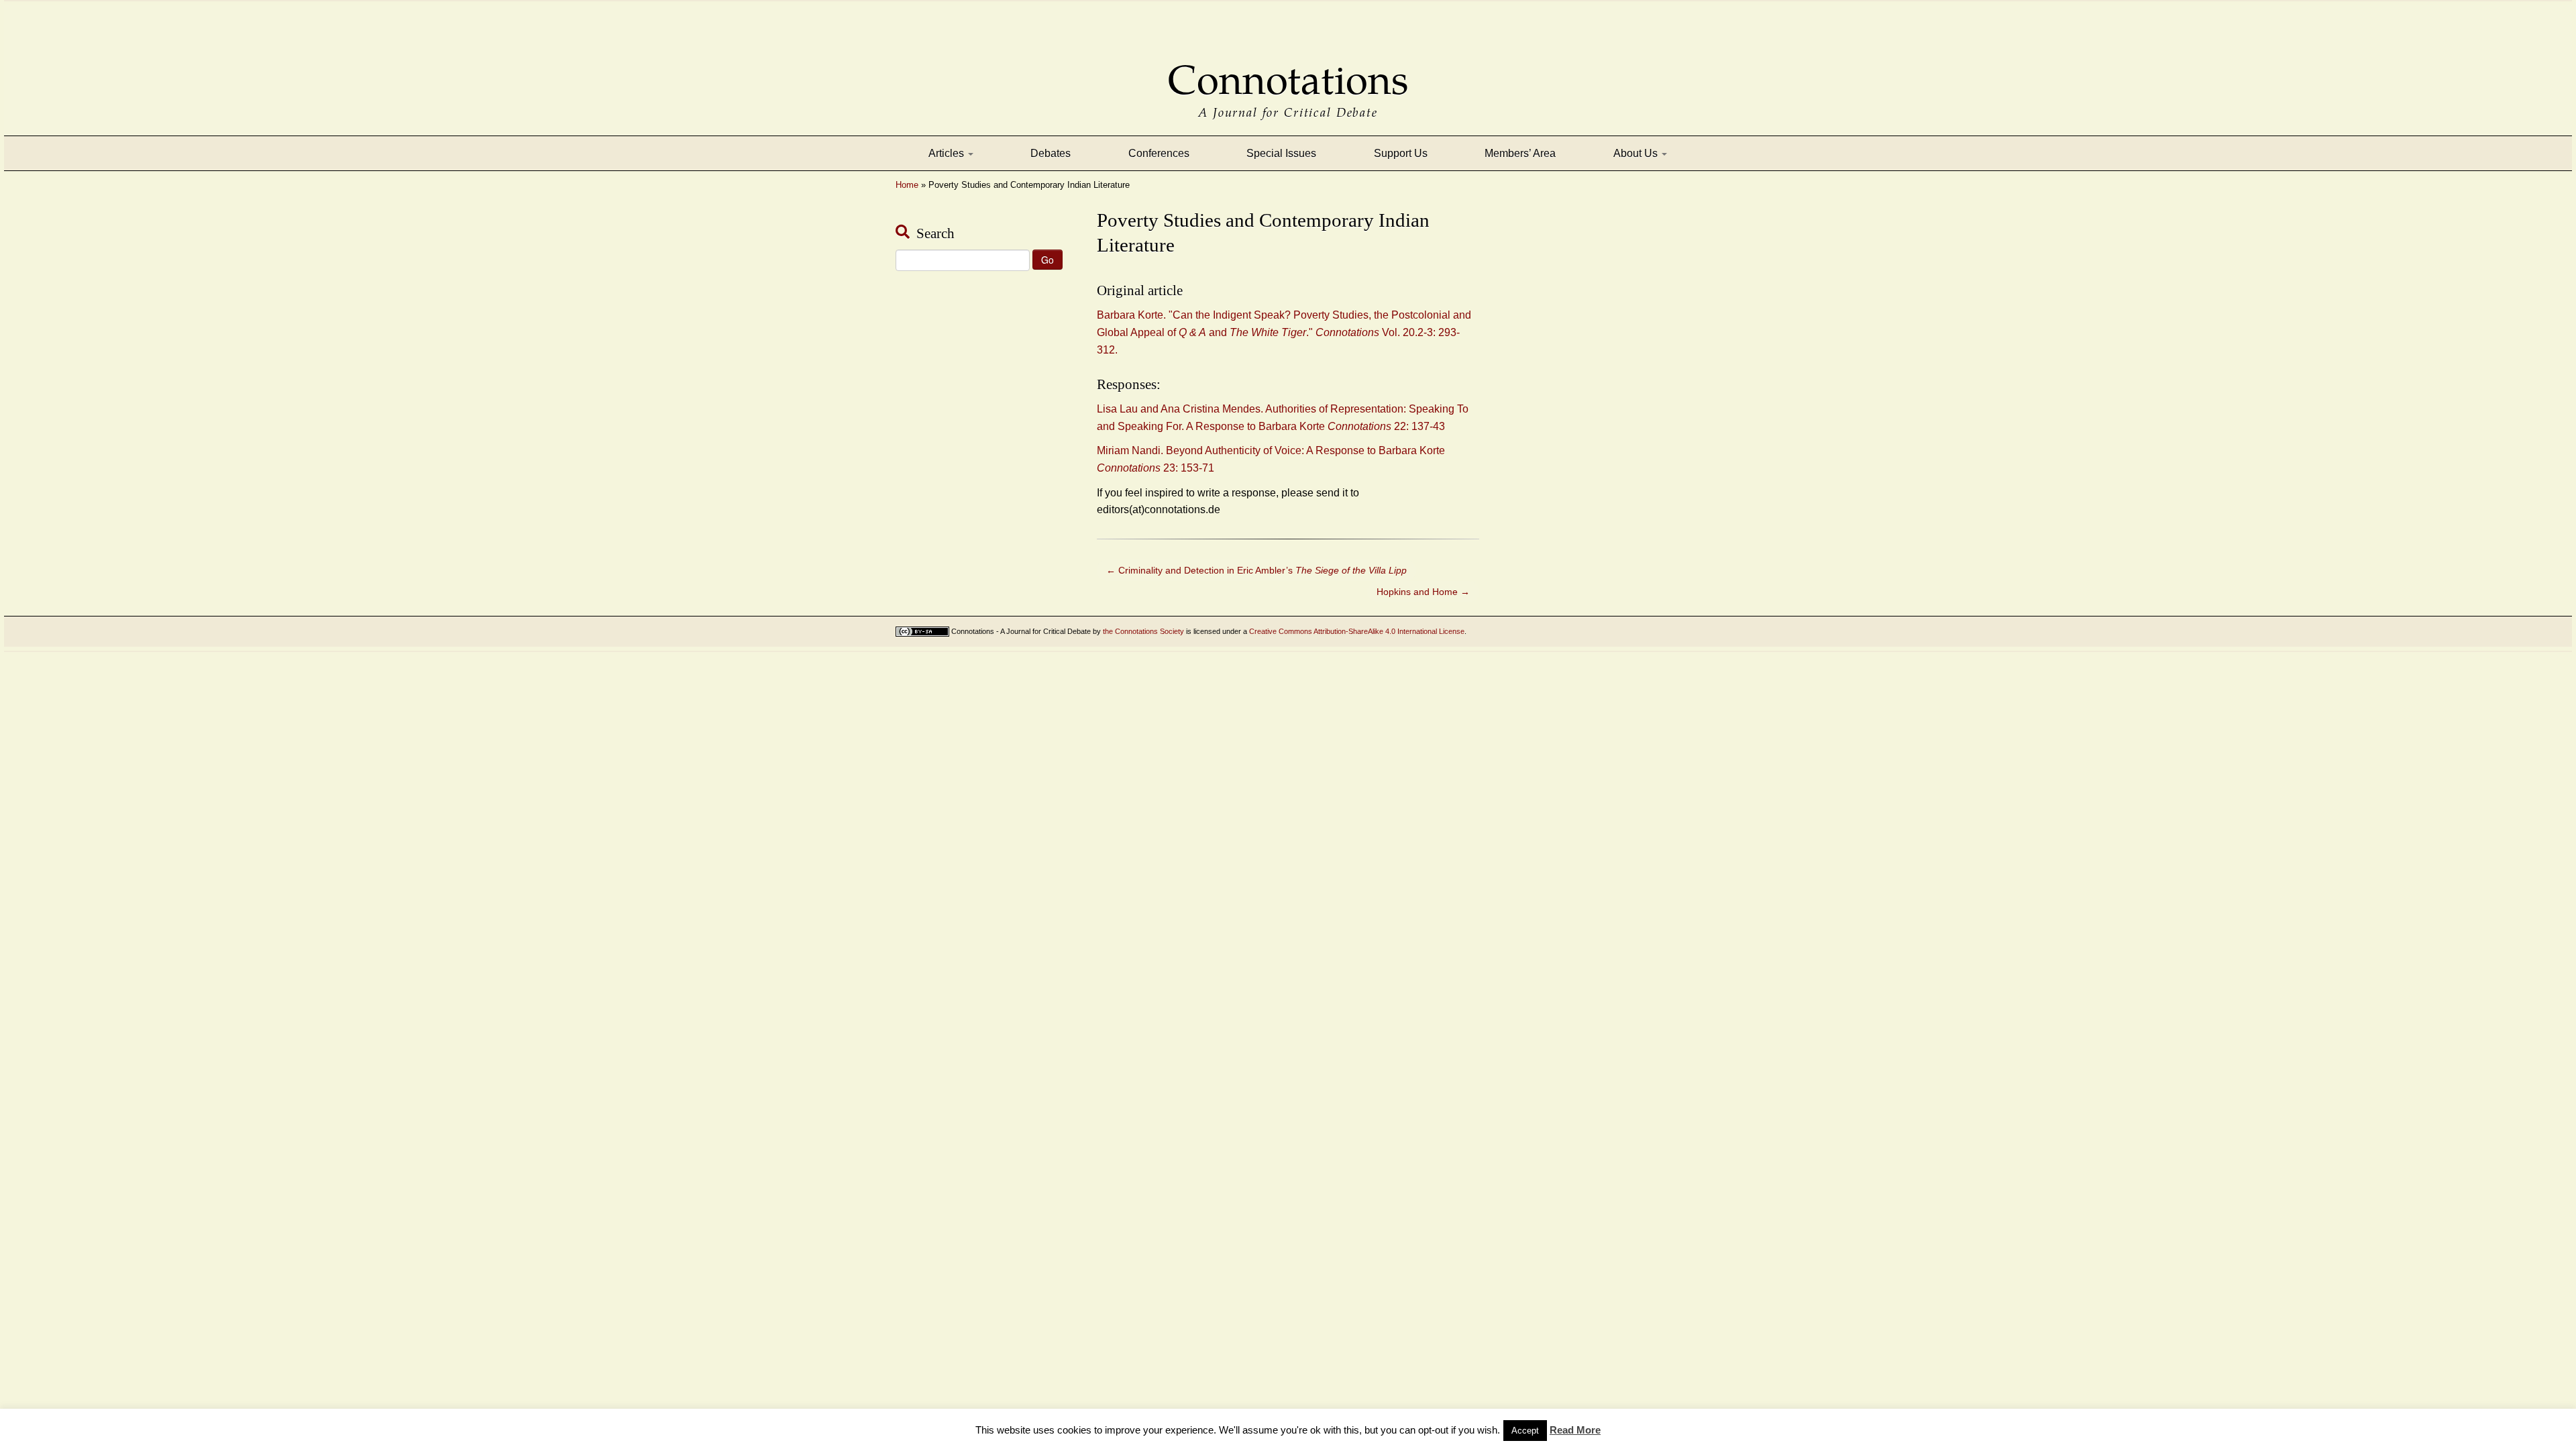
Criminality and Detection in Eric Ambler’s (1256, 570)
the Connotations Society (1143, 631)
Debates (1051, 153)
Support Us (1401, 153)
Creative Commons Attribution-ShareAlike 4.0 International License (1357, 631)
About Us (1637, 153)
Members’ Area (1520, 153)
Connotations (1288, 71)
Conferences (1159, 153)
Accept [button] (1525, 1431)
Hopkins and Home (1423, 592)
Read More (1575, 1430)
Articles (948, 153)
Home (907, 185)
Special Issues (1281, 153)
